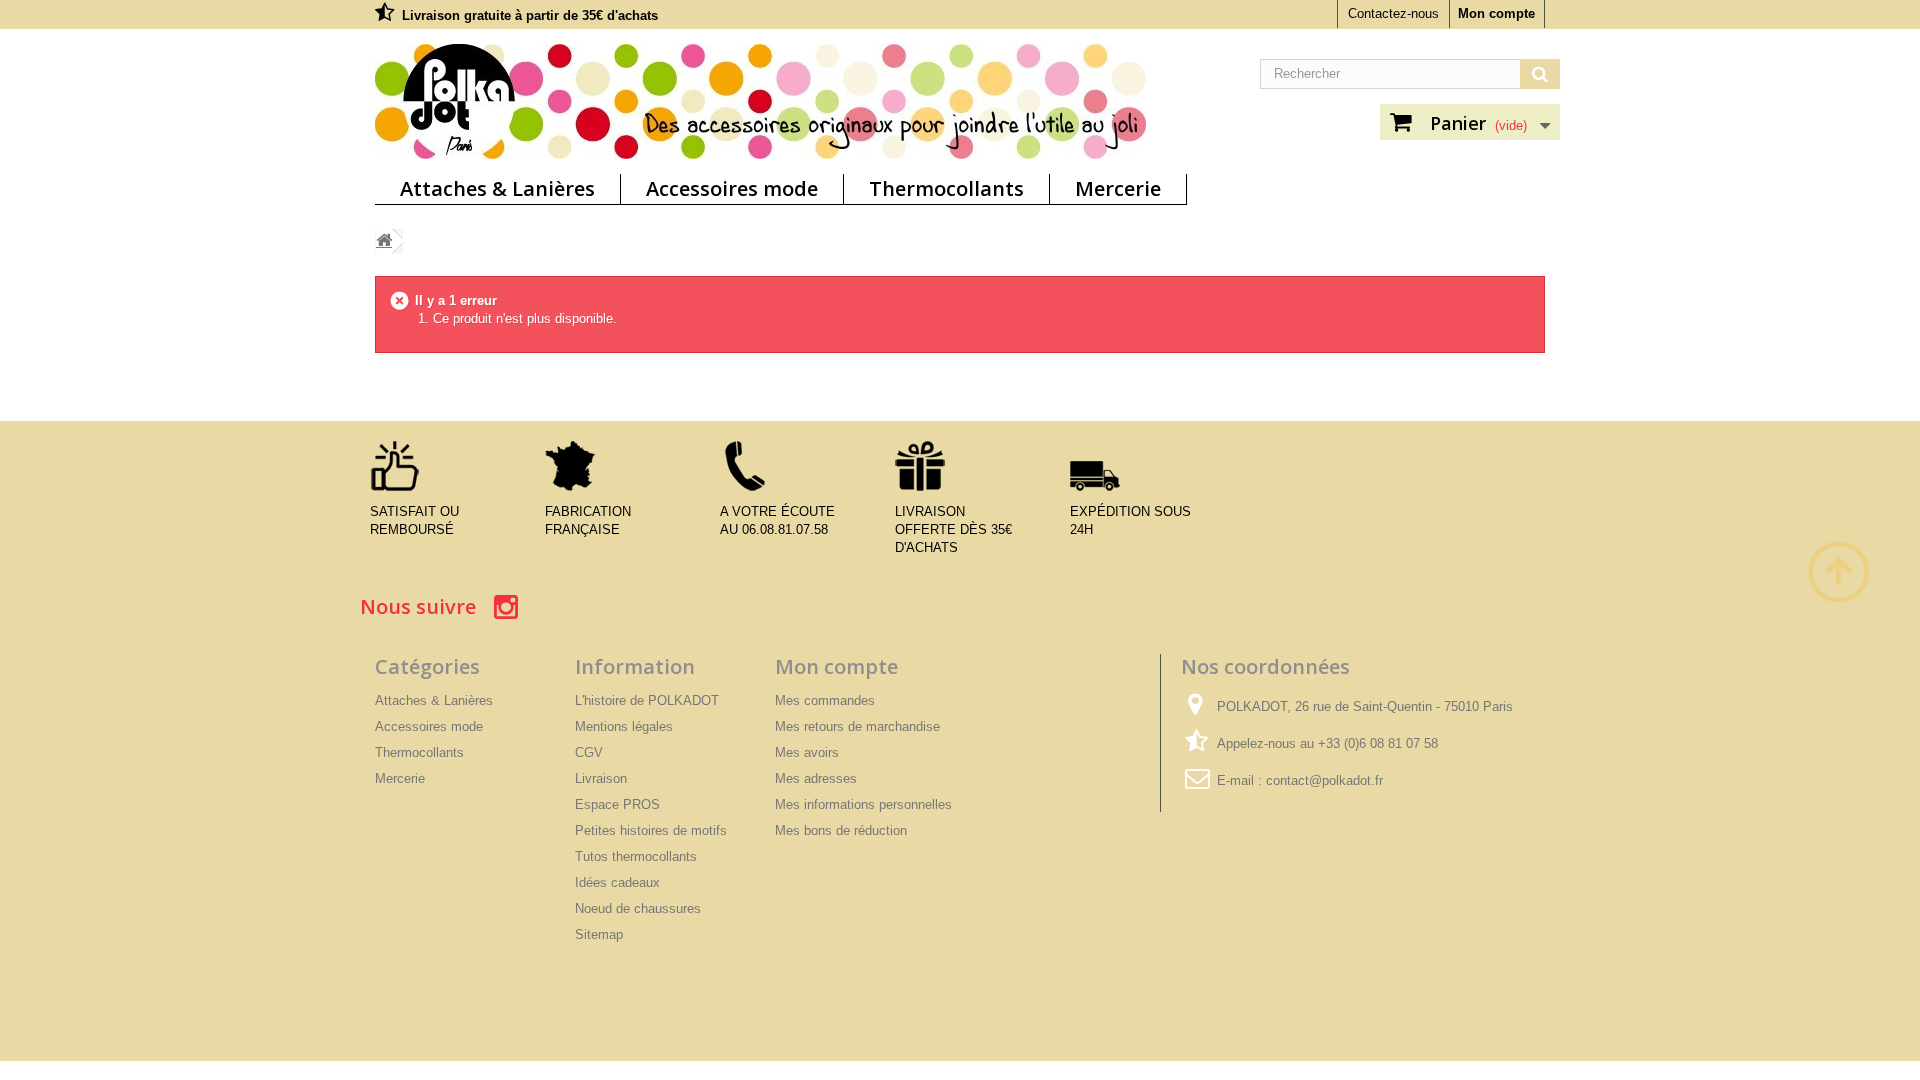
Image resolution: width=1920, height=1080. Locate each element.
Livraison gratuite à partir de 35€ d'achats (530, 15)
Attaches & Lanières (497, 188)
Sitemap (599, 934)
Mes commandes (825, 700)
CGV (589, 752)
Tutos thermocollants (636, 856)
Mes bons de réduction (841, 830)
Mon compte (1496, 13)
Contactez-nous (1393, 13)
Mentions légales (624, 726)
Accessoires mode (732, 188)
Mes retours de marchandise (857, 726)
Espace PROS (617, 804)
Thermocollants (946, 188)
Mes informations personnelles (863, 804)
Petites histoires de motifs (651, 830)
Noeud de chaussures (638, 908)
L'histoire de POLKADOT (647, 700)
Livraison (601, 778)
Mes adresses (816, 778)
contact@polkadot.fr (1324, 780)
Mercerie (1118, 188)
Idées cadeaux (617, 882)
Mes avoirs (807, 752)
